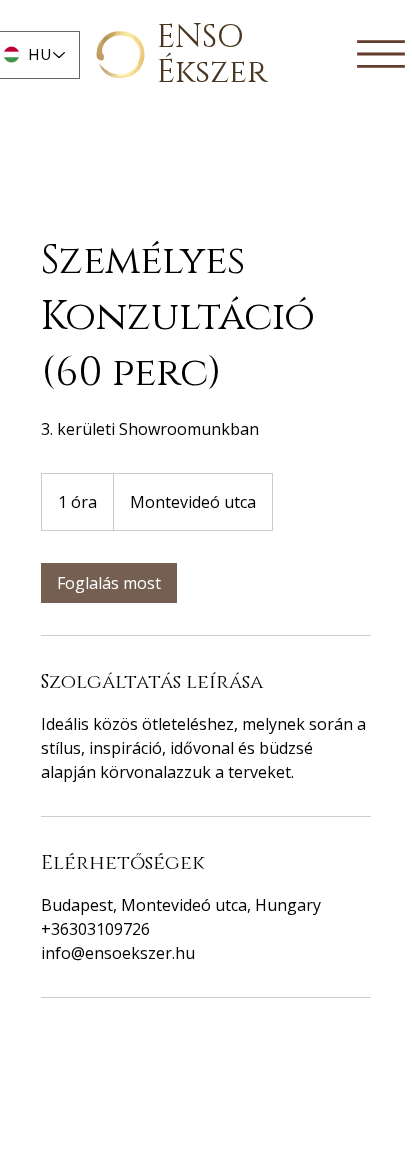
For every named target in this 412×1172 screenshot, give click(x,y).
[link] (109, 583)
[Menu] (380, 53)
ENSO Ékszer (212, 55)
